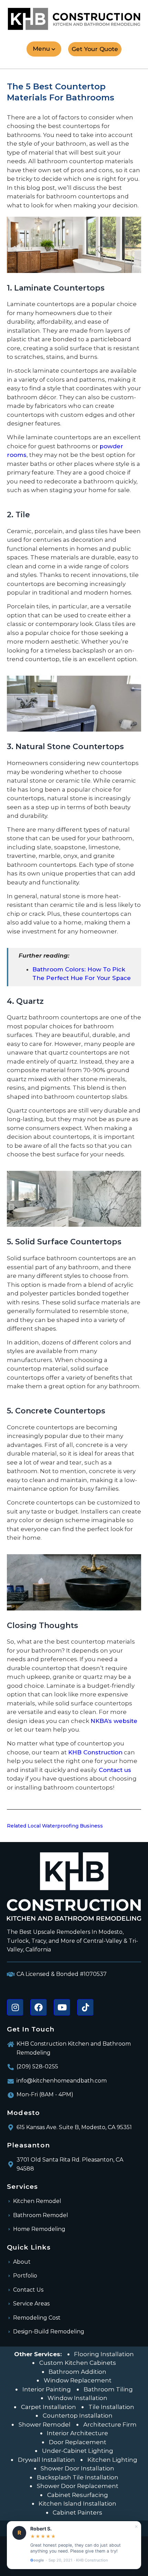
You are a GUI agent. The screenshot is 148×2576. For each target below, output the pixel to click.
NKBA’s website (114, 1721)
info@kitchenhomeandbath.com (62, 2081)
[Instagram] (15, 2007)
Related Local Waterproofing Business (55, 1826)
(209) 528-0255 (37, 2066)
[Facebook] (39, 2007)
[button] (44, 49)
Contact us (115, 1770)
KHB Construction (95, 1752)
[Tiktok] (85, 2007)
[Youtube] (62, 2007)
